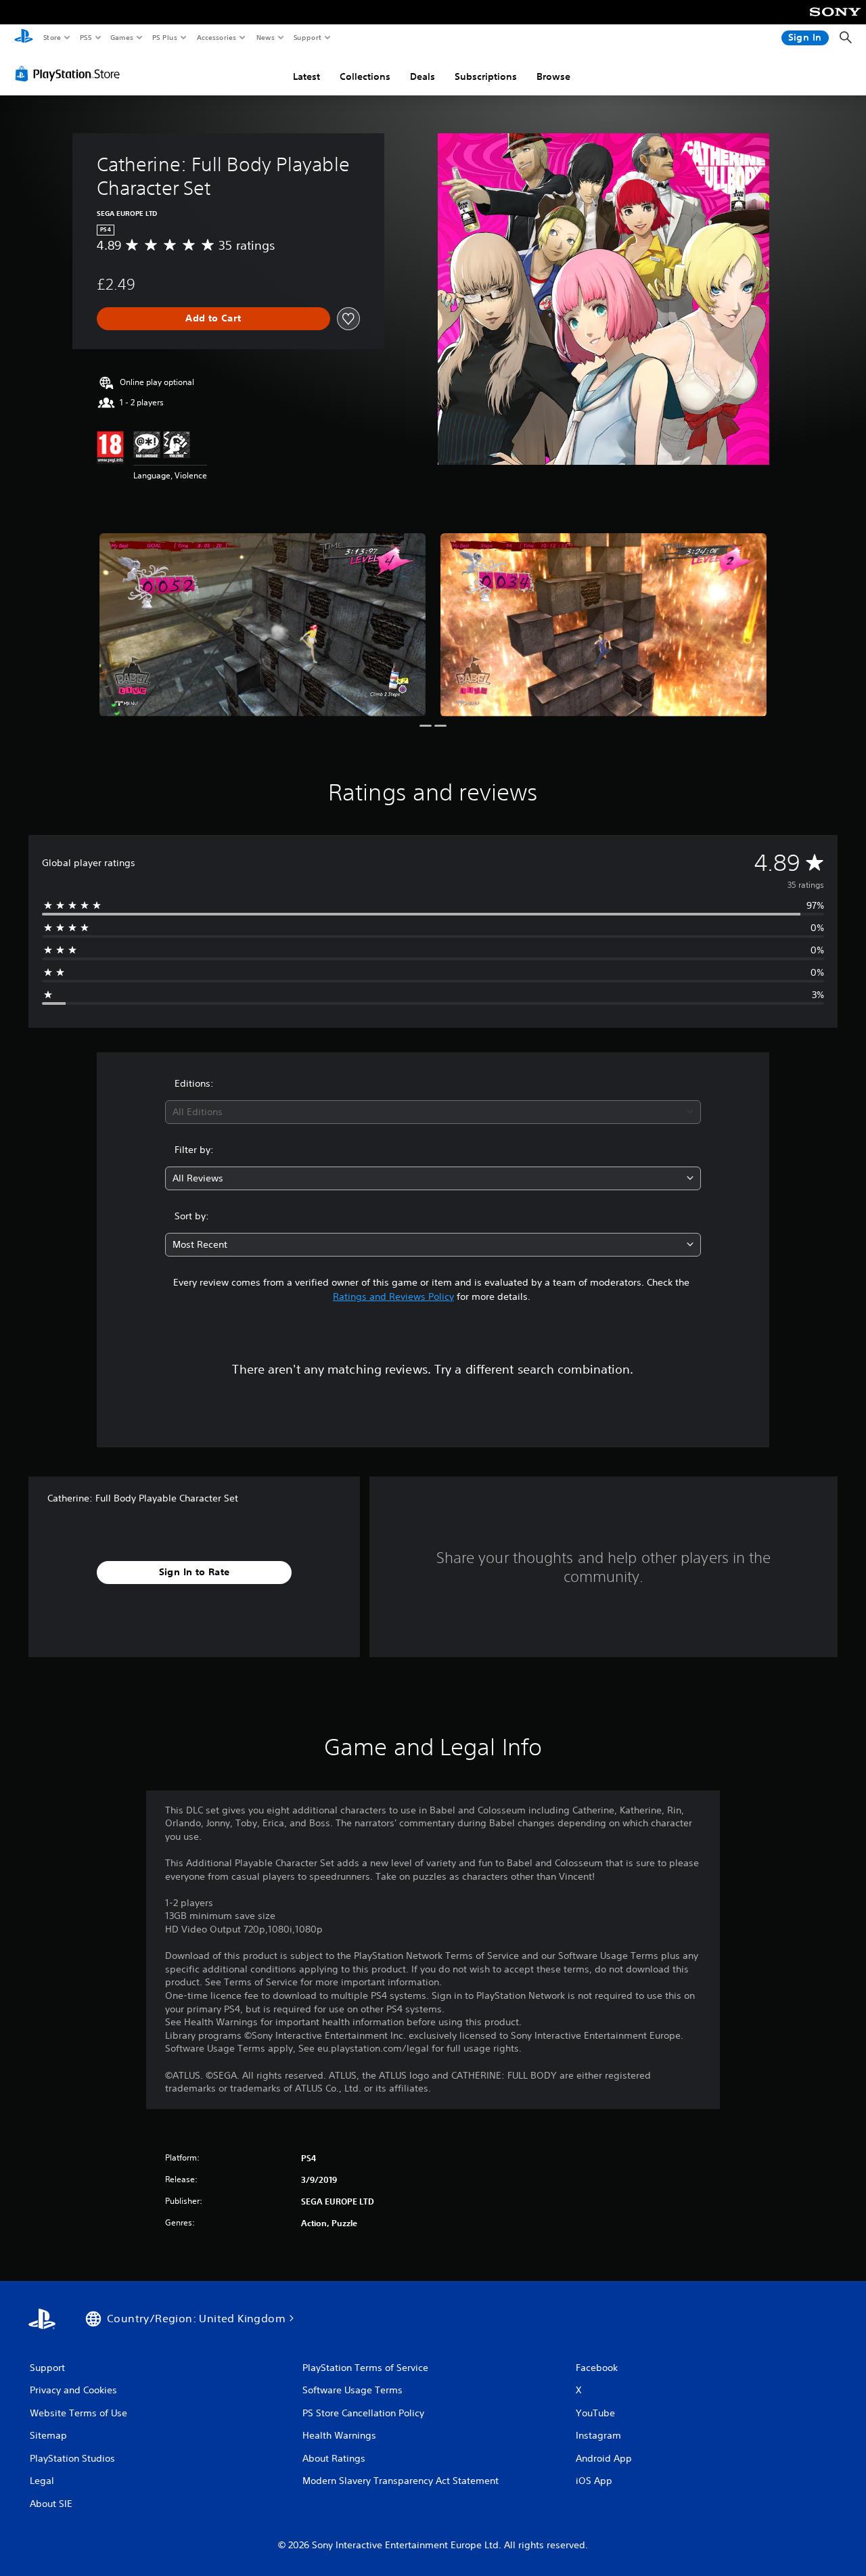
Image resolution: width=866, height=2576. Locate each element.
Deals (423, 76)
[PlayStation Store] (70, 74)
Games (121, 37)
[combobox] (433, 1112)
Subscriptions (486, 76)
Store (52, 37)
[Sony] (835, 21)
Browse (553, 76)
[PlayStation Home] (24, 38)
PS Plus (164, 37)
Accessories (216, 37)
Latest (306, 76)
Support (307, 37)
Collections (365, 76)
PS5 (86, 37)
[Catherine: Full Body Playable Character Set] (263, 625)
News (266, 37)
